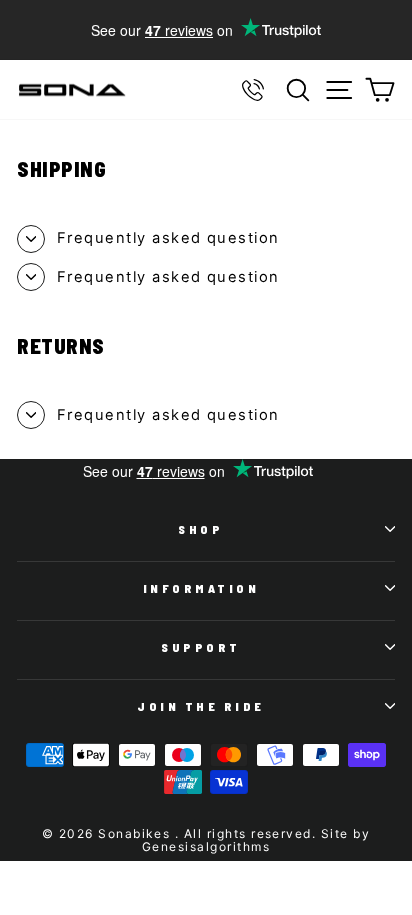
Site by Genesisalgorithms (256, 840)
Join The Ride (201, 706)
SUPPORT (201, 647)
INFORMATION (201, 588)
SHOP (200, 529)
